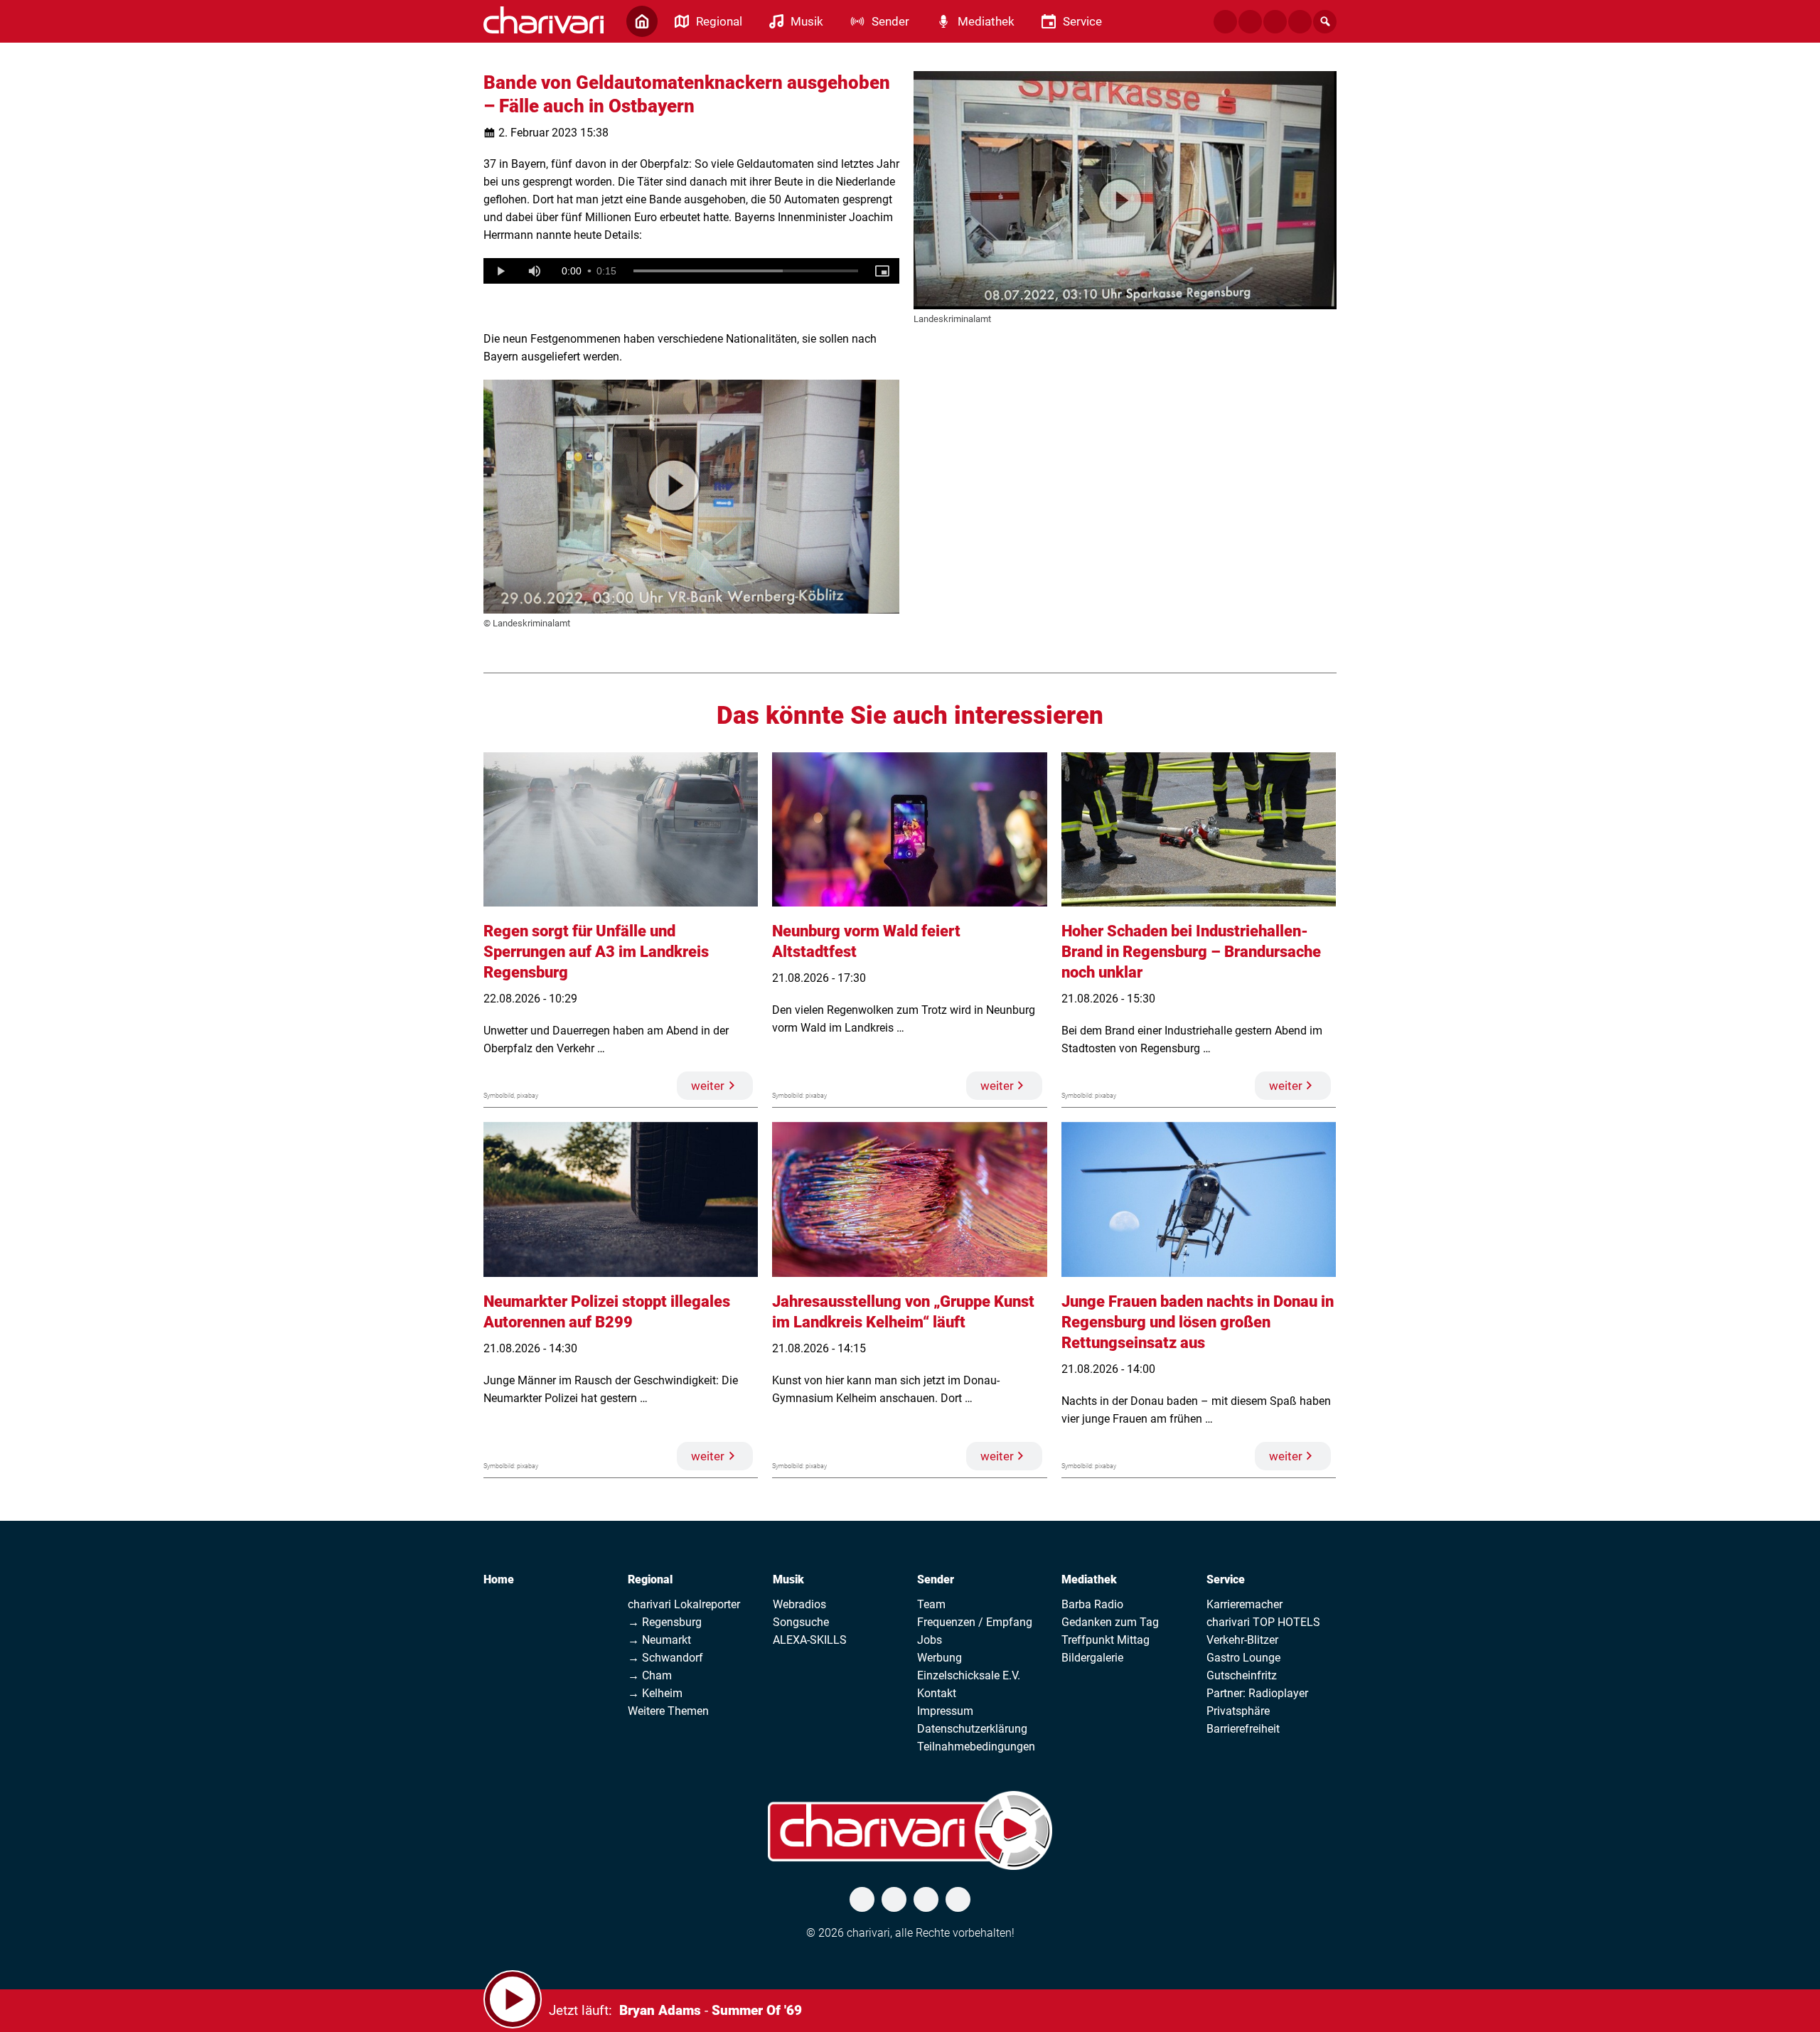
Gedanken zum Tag (1110, 1622)
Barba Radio (1092, 1604)
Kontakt (937, 1693)
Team (931, 1604)
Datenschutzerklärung (972, 1729)
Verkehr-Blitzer (1242, 1640)
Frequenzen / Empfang (975, 1622)
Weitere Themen (668, 1711)
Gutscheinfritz (1242, 1675)
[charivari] (544, 20)
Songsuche (801, 1622)
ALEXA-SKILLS (810, 1640)
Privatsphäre (1238, 1711)
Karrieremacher (1244, 1604)
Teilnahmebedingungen (976, 1747)
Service (1226, 1579)
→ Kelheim (655, 1693)
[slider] (746, 271)
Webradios (799, 1604)
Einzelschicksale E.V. (969, 1675)
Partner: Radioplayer (1257, 1693)
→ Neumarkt (659, 1640)
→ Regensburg (665, 1622)
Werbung (940, 1658)
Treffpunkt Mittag (1106, 1640)
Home (499, 1579)
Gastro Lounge (1243, 1658)
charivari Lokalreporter (684, 1604)
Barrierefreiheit (1243, 1729)
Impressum (945, 1711)
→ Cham (650, 1675)
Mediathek (1089, 1579)
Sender (936, 1579)
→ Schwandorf (665, 1658)
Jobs (930, 1640)
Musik (788, 1579)
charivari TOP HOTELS (1263, 1622)
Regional (650, 1579)
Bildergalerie (1092, 1658)
